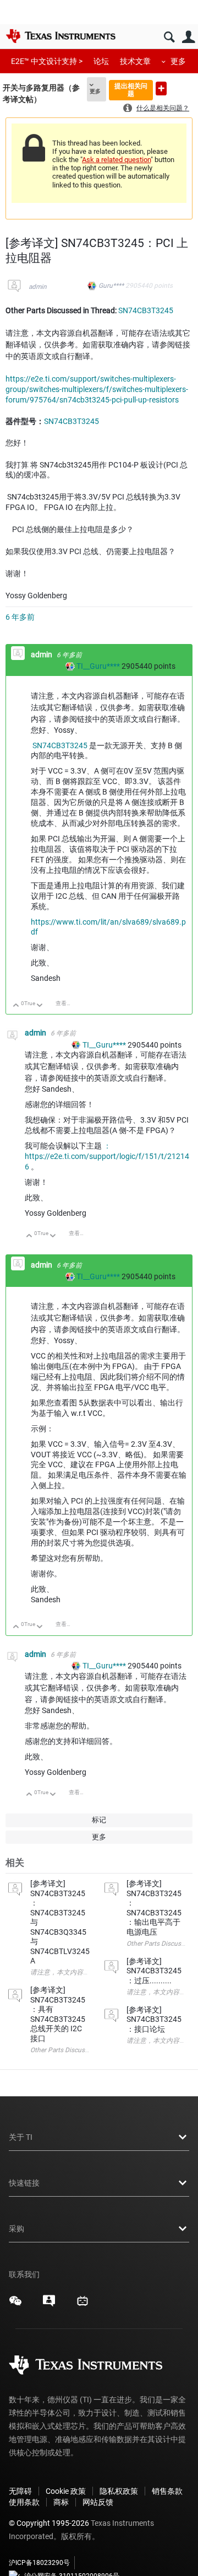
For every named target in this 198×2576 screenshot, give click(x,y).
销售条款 (167, 2491)
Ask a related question (116, 160)
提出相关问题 (131, 90)
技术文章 (135, 61)
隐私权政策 (119, 2491)
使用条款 (24, 2502)
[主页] (61, 36)
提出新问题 (161, 88)
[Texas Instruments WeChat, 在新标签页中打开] (15, 2305)
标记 (99, 1820)
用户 (188, 37)
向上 (16, 1006)
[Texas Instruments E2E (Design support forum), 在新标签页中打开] (49, 2305)
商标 (61, 2502)
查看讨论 (67, 1003)
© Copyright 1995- (49, 2523)
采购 (16, 2229)
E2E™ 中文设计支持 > (47, 61)
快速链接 (24, 2183)
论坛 (101, 61)
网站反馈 (98, 2502)
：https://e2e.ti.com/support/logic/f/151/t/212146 (107, 1156)
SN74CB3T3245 (146, 310)
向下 (40, 1006)
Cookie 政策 (66, 2491)
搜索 (169, 37)
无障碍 (20, 2491)
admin (38, 287)
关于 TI (21, 2137)
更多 (178, 61)
